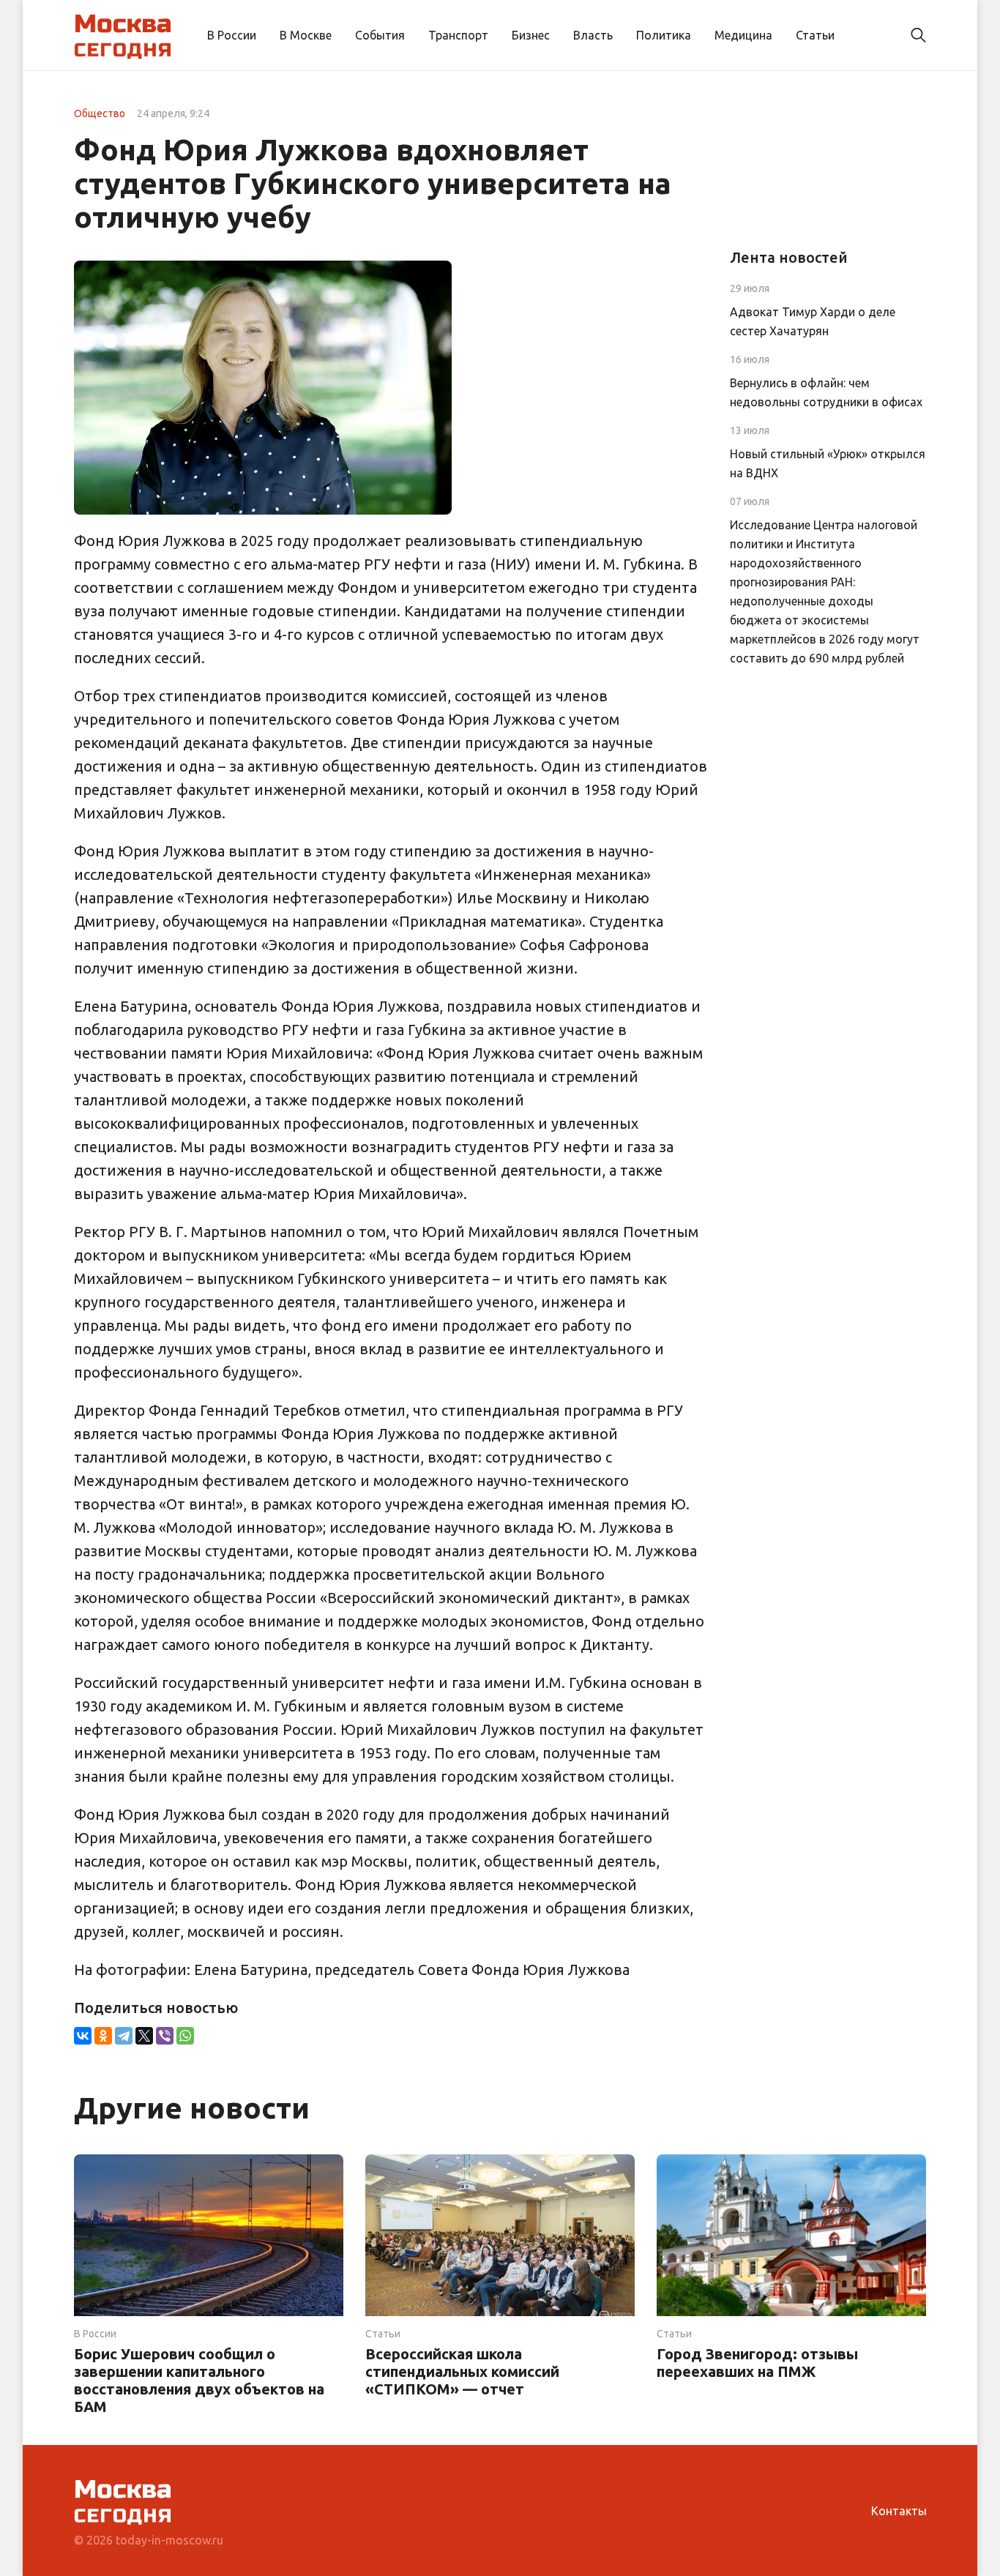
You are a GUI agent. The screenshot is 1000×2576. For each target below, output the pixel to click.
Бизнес (531, 35)
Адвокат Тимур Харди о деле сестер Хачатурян (813, 321)
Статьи (815, 35)
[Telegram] (124, 2036)
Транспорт (458, 35)
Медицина (743, 35)
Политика (664, 35)
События (380, 35)
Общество (100, 113)
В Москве (306, 35)
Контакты (899, 2511)
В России (232, 35)
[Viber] (165, 2036)
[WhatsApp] (185, 2036)
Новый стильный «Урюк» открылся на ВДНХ (828, 463)
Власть (593, 35)
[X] (144, 2036)
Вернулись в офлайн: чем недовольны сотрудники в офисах (826, 392)
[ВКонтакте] (83, 2036)
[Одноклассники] (103, 2036)
